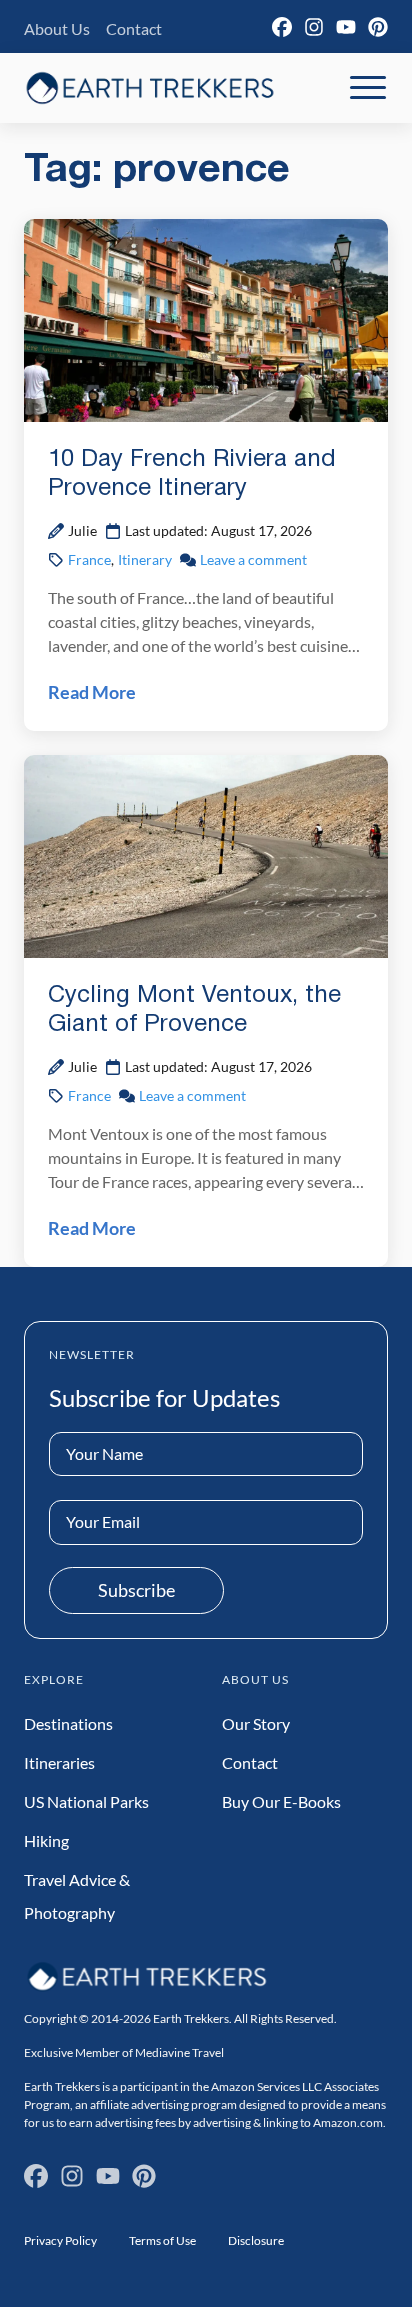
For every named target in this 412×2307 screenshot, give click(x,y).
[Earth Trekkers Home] (150, 87)
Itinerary (145, 559)
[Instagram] (314, 27)
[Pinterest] (378, 27)
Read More (92, 692)
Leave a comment (253, 559)
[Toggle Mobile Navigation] (368, 88)
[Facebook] (282, 27)
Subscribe (136, 1590)
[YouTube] (346, 27)
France (89, 559)
